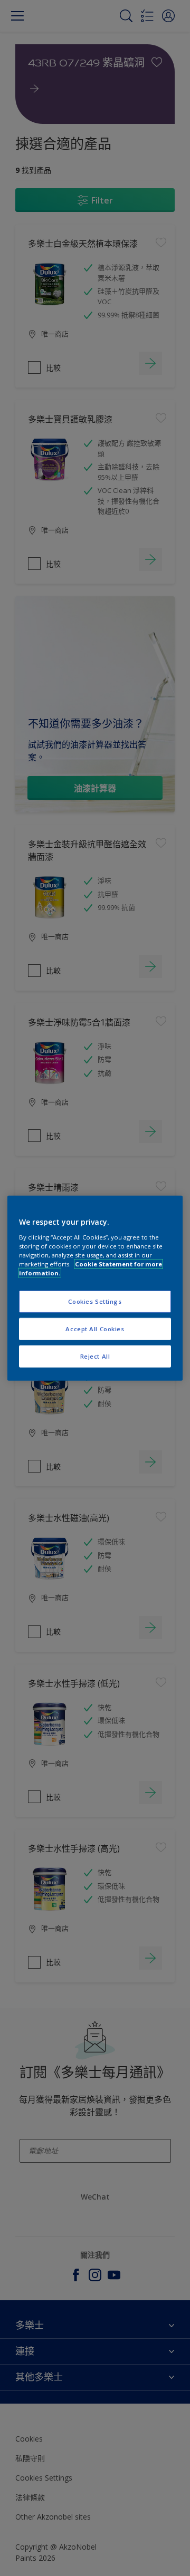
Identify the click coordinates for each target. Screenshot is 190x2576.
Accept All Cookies (95, 1328)
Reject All (95, 1356)
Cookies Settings (95, 1301)
